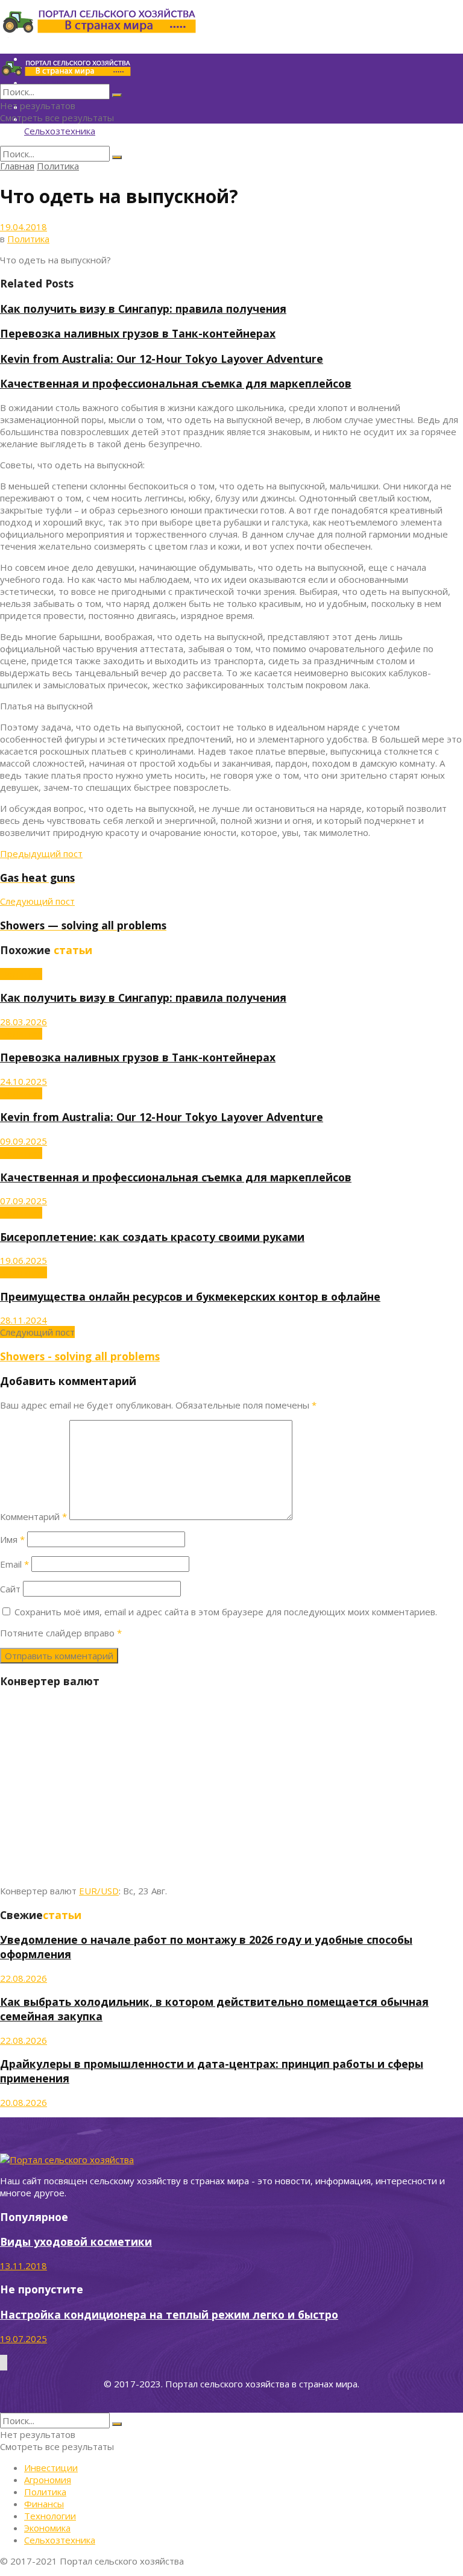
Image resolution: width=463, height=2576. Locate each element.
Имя (12, 1539)
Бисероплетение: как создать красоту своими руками (152, 1237)
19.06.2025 (24, 1260)
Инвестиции (51, 2468)
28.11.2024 (24, 1320)
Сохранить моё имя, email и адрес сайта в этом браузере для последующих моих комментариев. (226, 1612)
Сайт (10, 1589)
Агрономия (24, 1272)
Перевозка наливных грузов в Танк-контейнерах (138, 333)
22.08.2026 (24, 1978)
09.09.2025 (24, 1141)
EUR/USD (99, 1891)
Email (14, 1564)
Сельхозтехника (60, 131)
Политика (58, 166)
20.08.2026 (24, 2102)
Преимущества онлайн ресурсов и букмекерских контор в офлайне (190, 1296)
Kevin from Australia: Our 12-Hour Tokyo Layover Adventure (162, 359)
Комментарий (33, 1516)
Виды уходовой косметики (76, 2241)
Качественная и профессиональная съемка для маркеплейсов (176, 383)
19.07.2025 (24, 2339)
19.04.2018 (24, 227)
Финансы (44, 2504)
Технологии (50, 2516)
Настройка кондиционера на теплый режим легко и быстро (169, 2314)
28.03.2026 (24, 1022)
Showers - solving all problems (80, 1356)
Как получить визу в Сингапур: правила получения (143, 309)
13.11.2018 (24, 2266)
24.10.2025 (24, 1081)
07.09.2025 (24, 1201)
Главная (17, 166)
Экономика (47, 2528)
